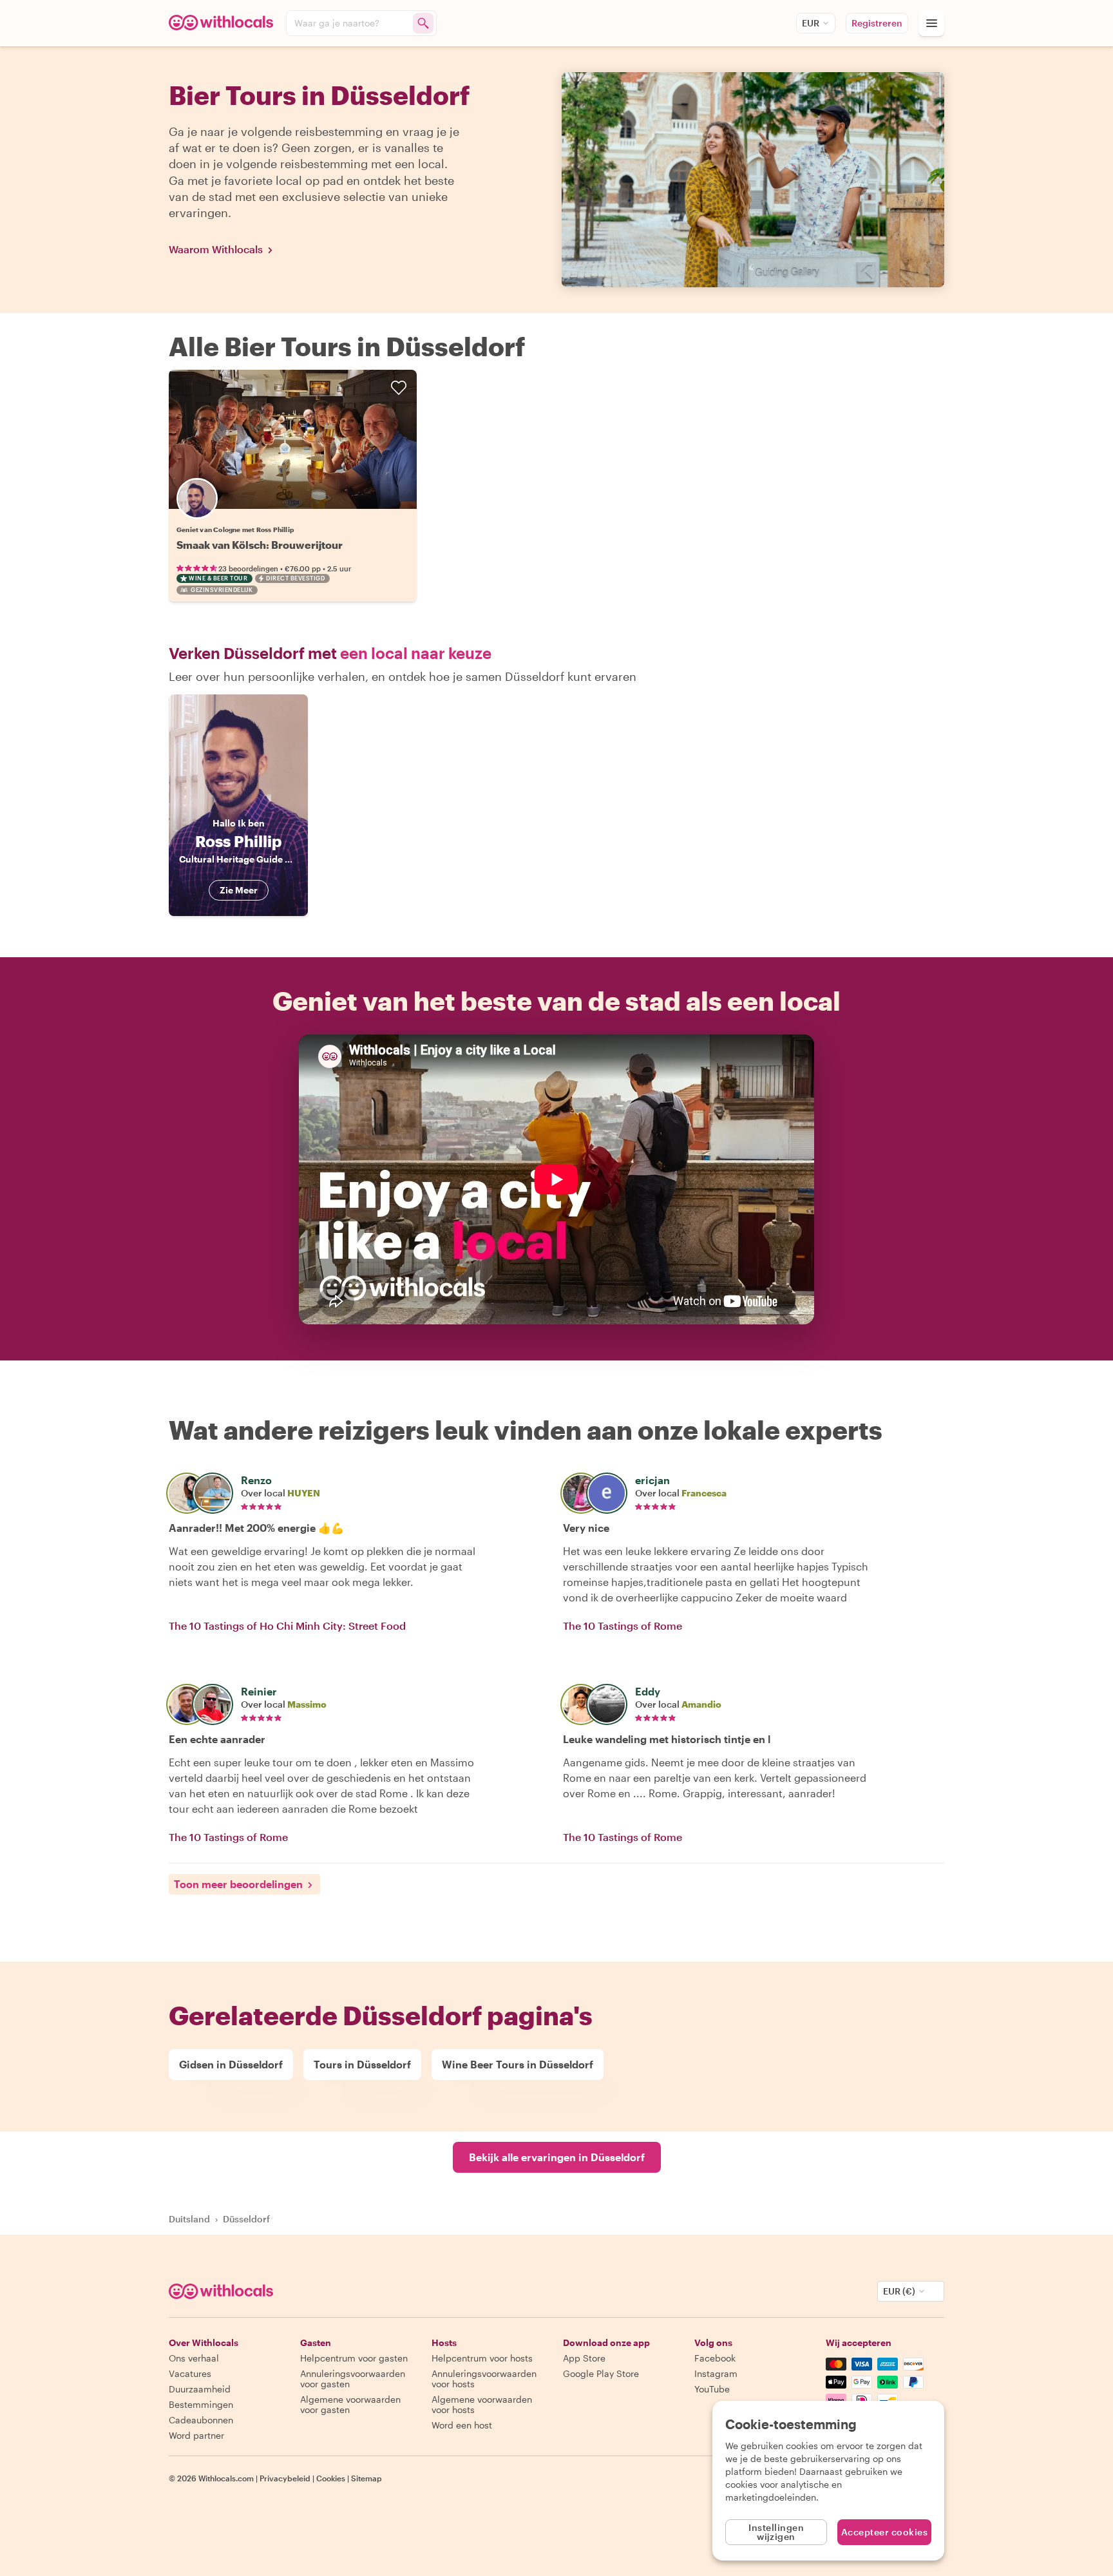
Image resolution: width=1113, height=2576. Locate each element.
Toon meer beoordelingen (238, 1884)
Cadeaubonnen (201, 2420)
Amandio (701, 1704)
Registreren (877, 23)
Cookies (331, 2478)
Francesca (704, 1493)
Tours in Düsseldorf (362, 2064)
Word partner (196, 2435)
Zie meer (239, 890)
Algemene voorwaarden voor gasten (350, 2404)
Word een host (462, 2425)
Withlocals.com (226, 2478)
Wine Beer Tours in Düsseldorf (518, 2064)
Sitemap (366, 2478)
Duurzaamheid (200, 2389)
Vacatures (190, 2373)
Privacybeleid (285, 2478)
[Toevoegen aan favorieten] (399, 388)
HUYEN (304, 1493)
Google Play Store (601, 2373)
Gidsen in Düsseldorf (231, 2064)
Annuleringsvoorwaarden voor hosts (484, 2379)
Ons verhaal (194, 2358)
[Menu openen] (931, 23)
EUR (811, 23)
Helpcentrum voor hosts (482, 2358)
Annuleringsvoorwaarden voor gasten (353, 2379)
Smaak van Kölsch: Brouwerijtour (260, 545)
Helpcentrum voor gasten (354, 2358)
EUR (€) (899, 2291)
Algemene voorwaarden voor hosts (482, 2404)
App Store (584, 2358)
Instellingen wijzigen (776, 2532)
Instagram (716, 2373)
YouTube (712, 2389)
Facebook (715, 2358)
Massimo (307, 1704)
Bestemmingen (201, 2404)
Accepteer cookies (885, 2532)
